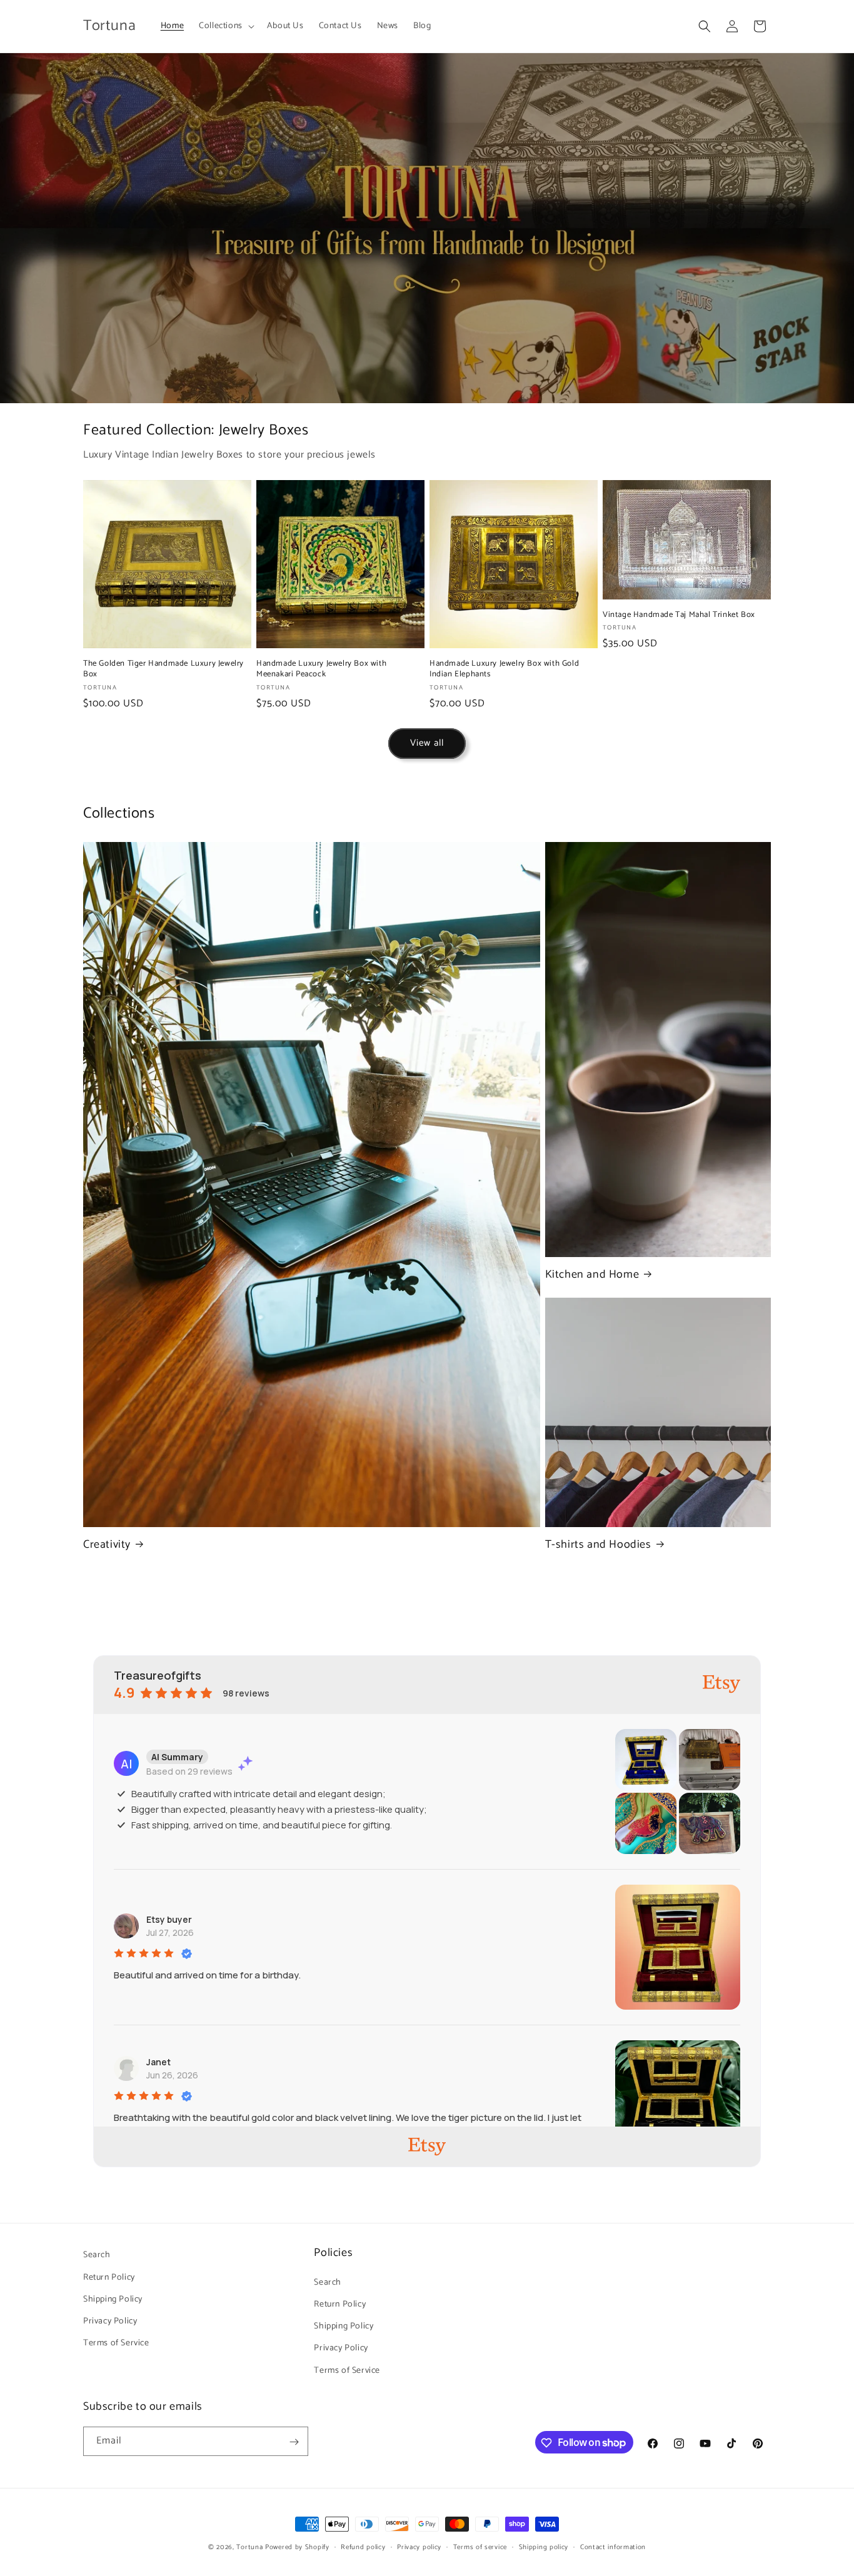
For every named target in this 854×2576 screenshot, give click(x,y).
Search (97, 2255)
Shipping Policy (113, 2299)
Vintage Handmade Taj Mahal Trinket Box (679, 615)
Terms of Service (116, 2343)
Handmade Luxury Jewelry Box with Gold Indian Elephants (504, 669)
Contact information (613, 2547)
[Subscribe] (294, 2442)
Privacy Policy (110, 2321)
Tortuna (249, 2547)
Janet (158, 2062)
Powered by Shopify (297, 2547)
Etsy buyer (169, 1919)
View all (427, 743)
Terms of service (480, 2547)
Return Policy (109, 2277)
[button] (225, 26)
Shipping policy (544, 2547)
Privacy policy (419, 2547)
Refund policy (363, 2547)
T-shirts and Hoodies (598, 1545)
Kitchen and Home (592, 1275)
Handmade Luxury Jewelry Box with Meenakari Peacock (321, 669)
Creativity (107, 1545)
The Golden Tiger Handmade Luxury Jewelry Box (163, 669)
